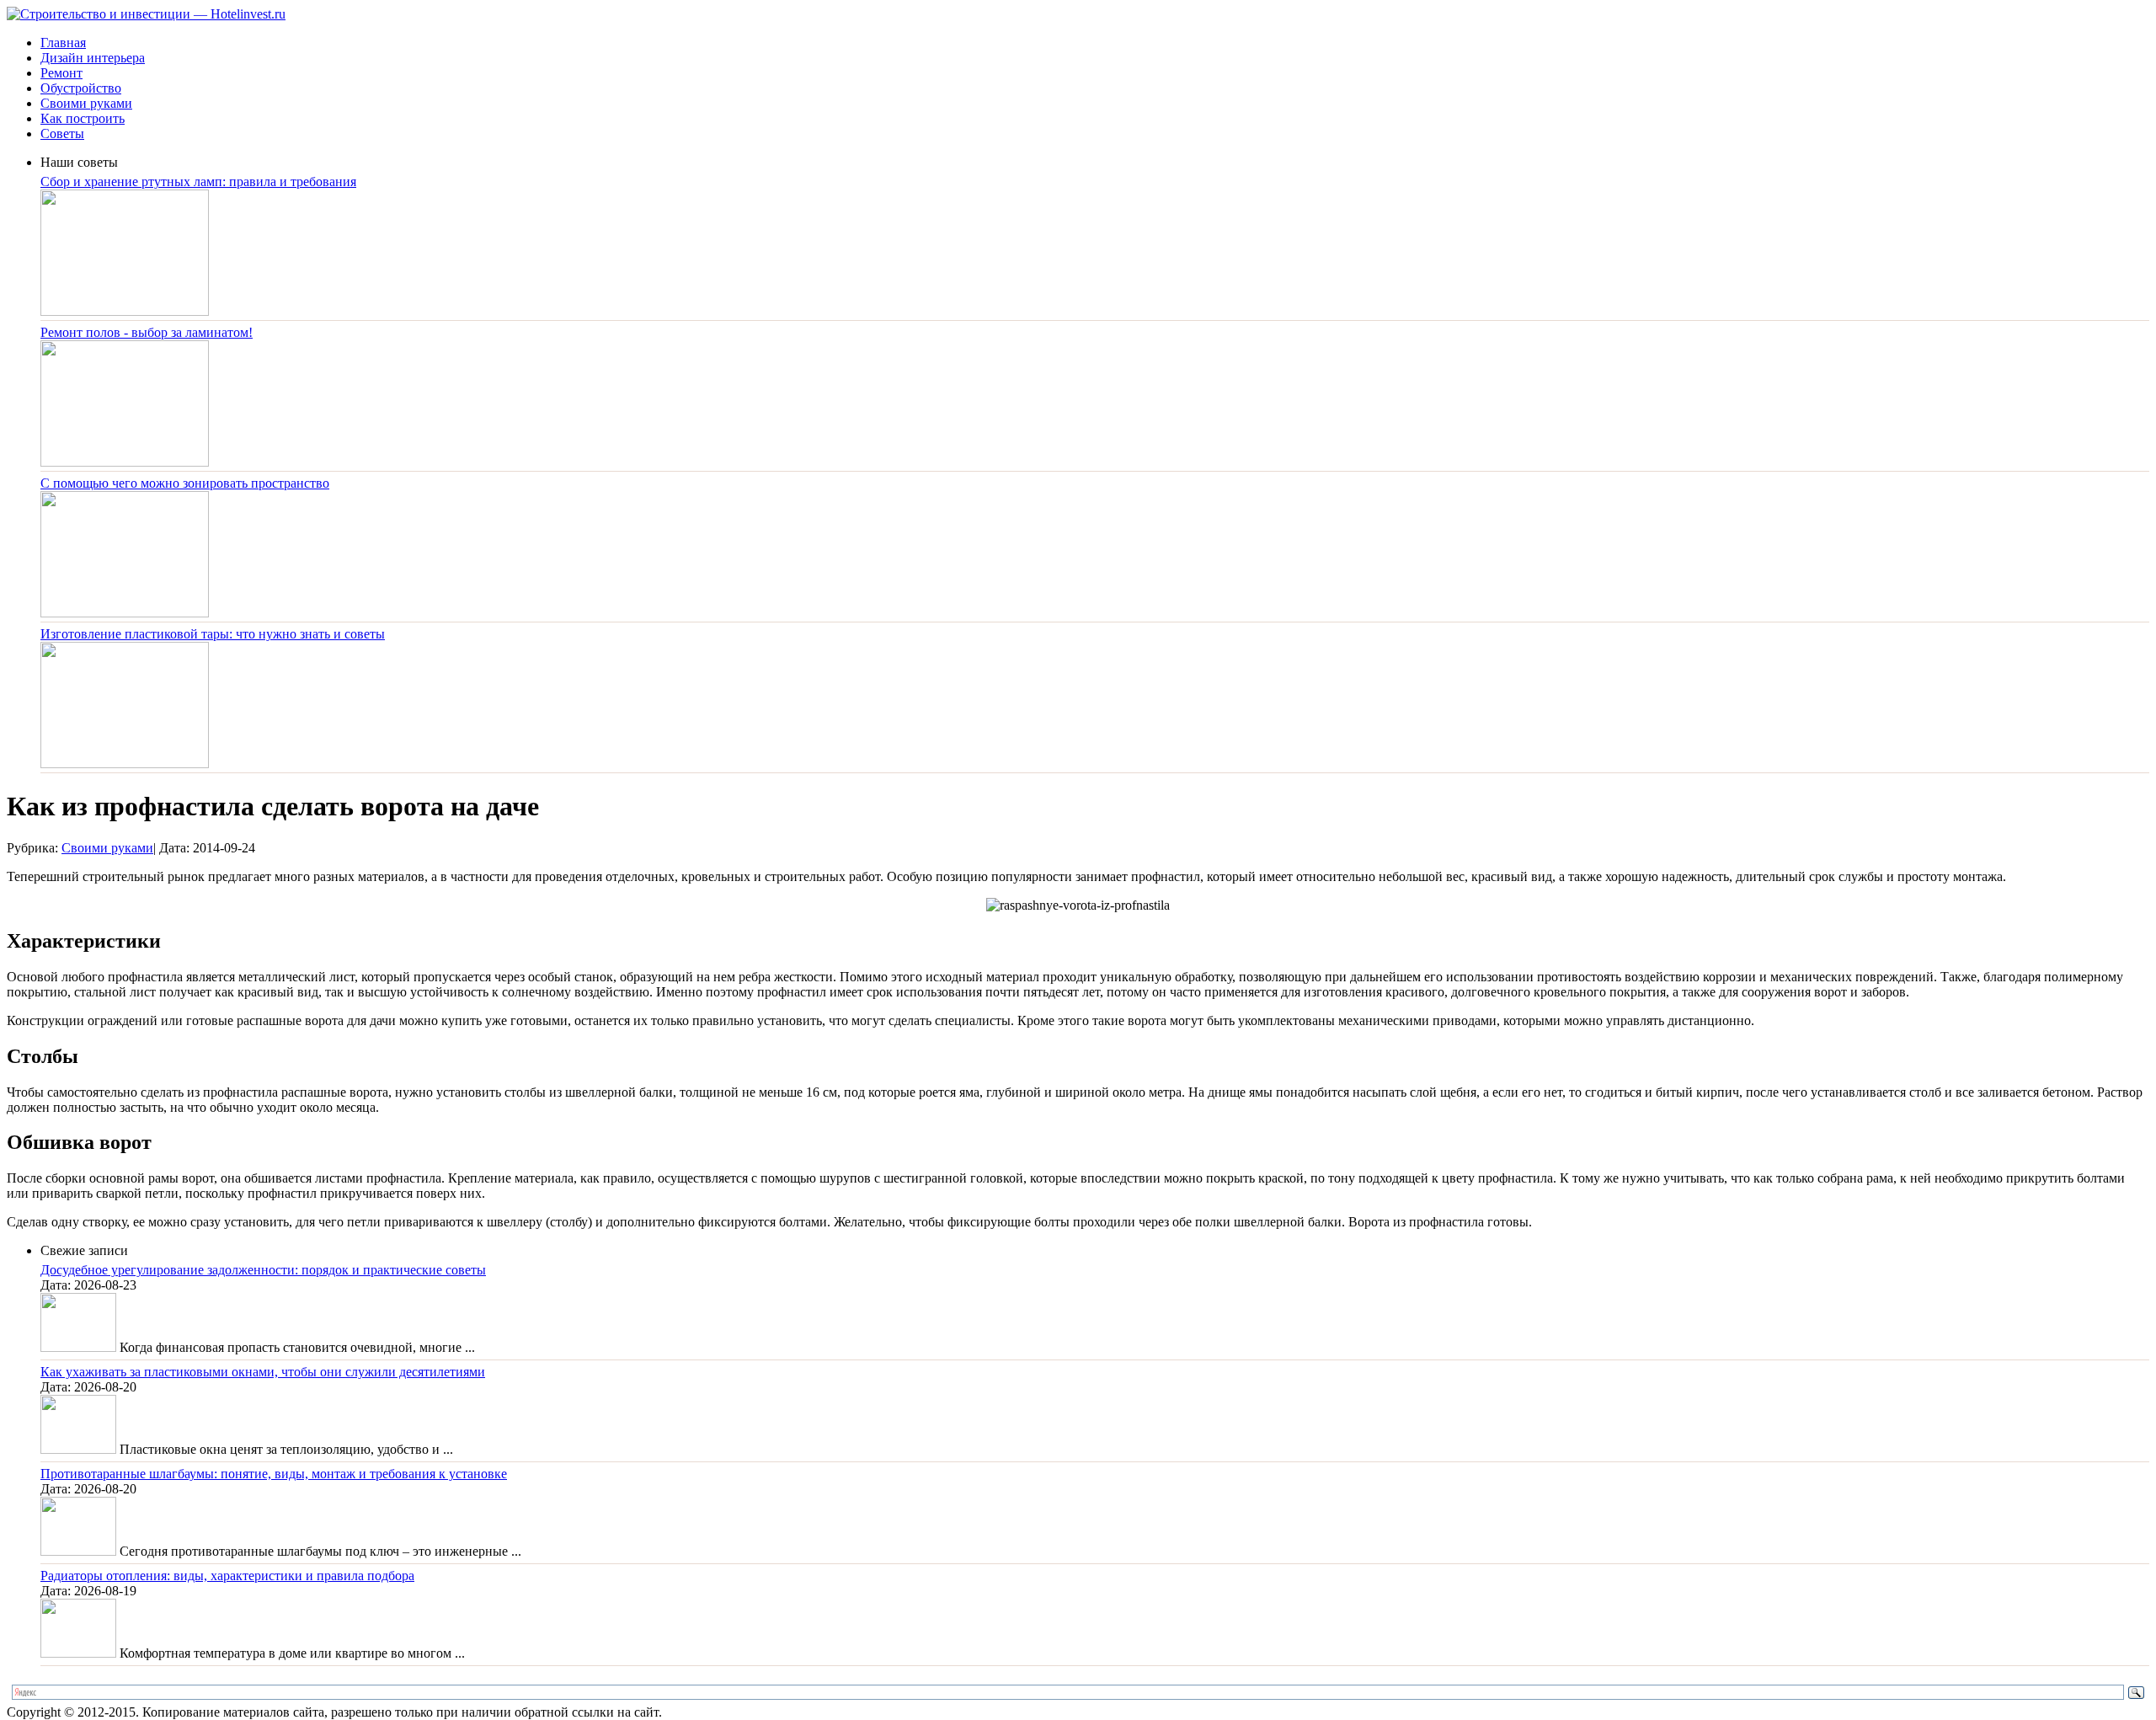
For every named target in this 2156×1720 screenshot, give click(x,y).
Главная (63, 43)
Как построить (83, 118)
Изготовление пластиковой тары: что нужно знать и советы (213, 634)
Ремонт (61, 73)
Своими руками (86, 103)
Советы (62, 134)
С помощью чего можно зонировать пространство (185, 483)
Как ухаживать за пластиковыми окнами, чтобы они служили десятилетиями (263, 1372)
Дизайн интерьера (93, 58)
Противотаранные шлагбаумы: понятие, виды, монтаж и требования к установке (274, 1474)
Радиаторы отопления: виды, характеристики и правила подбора (227, 1576)
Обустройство (81, 88)
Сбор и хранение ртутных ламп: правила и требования (198, 182)
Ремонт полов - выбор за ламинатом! (147, 332)
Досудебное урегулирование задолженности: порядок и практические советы (263, 1270)
